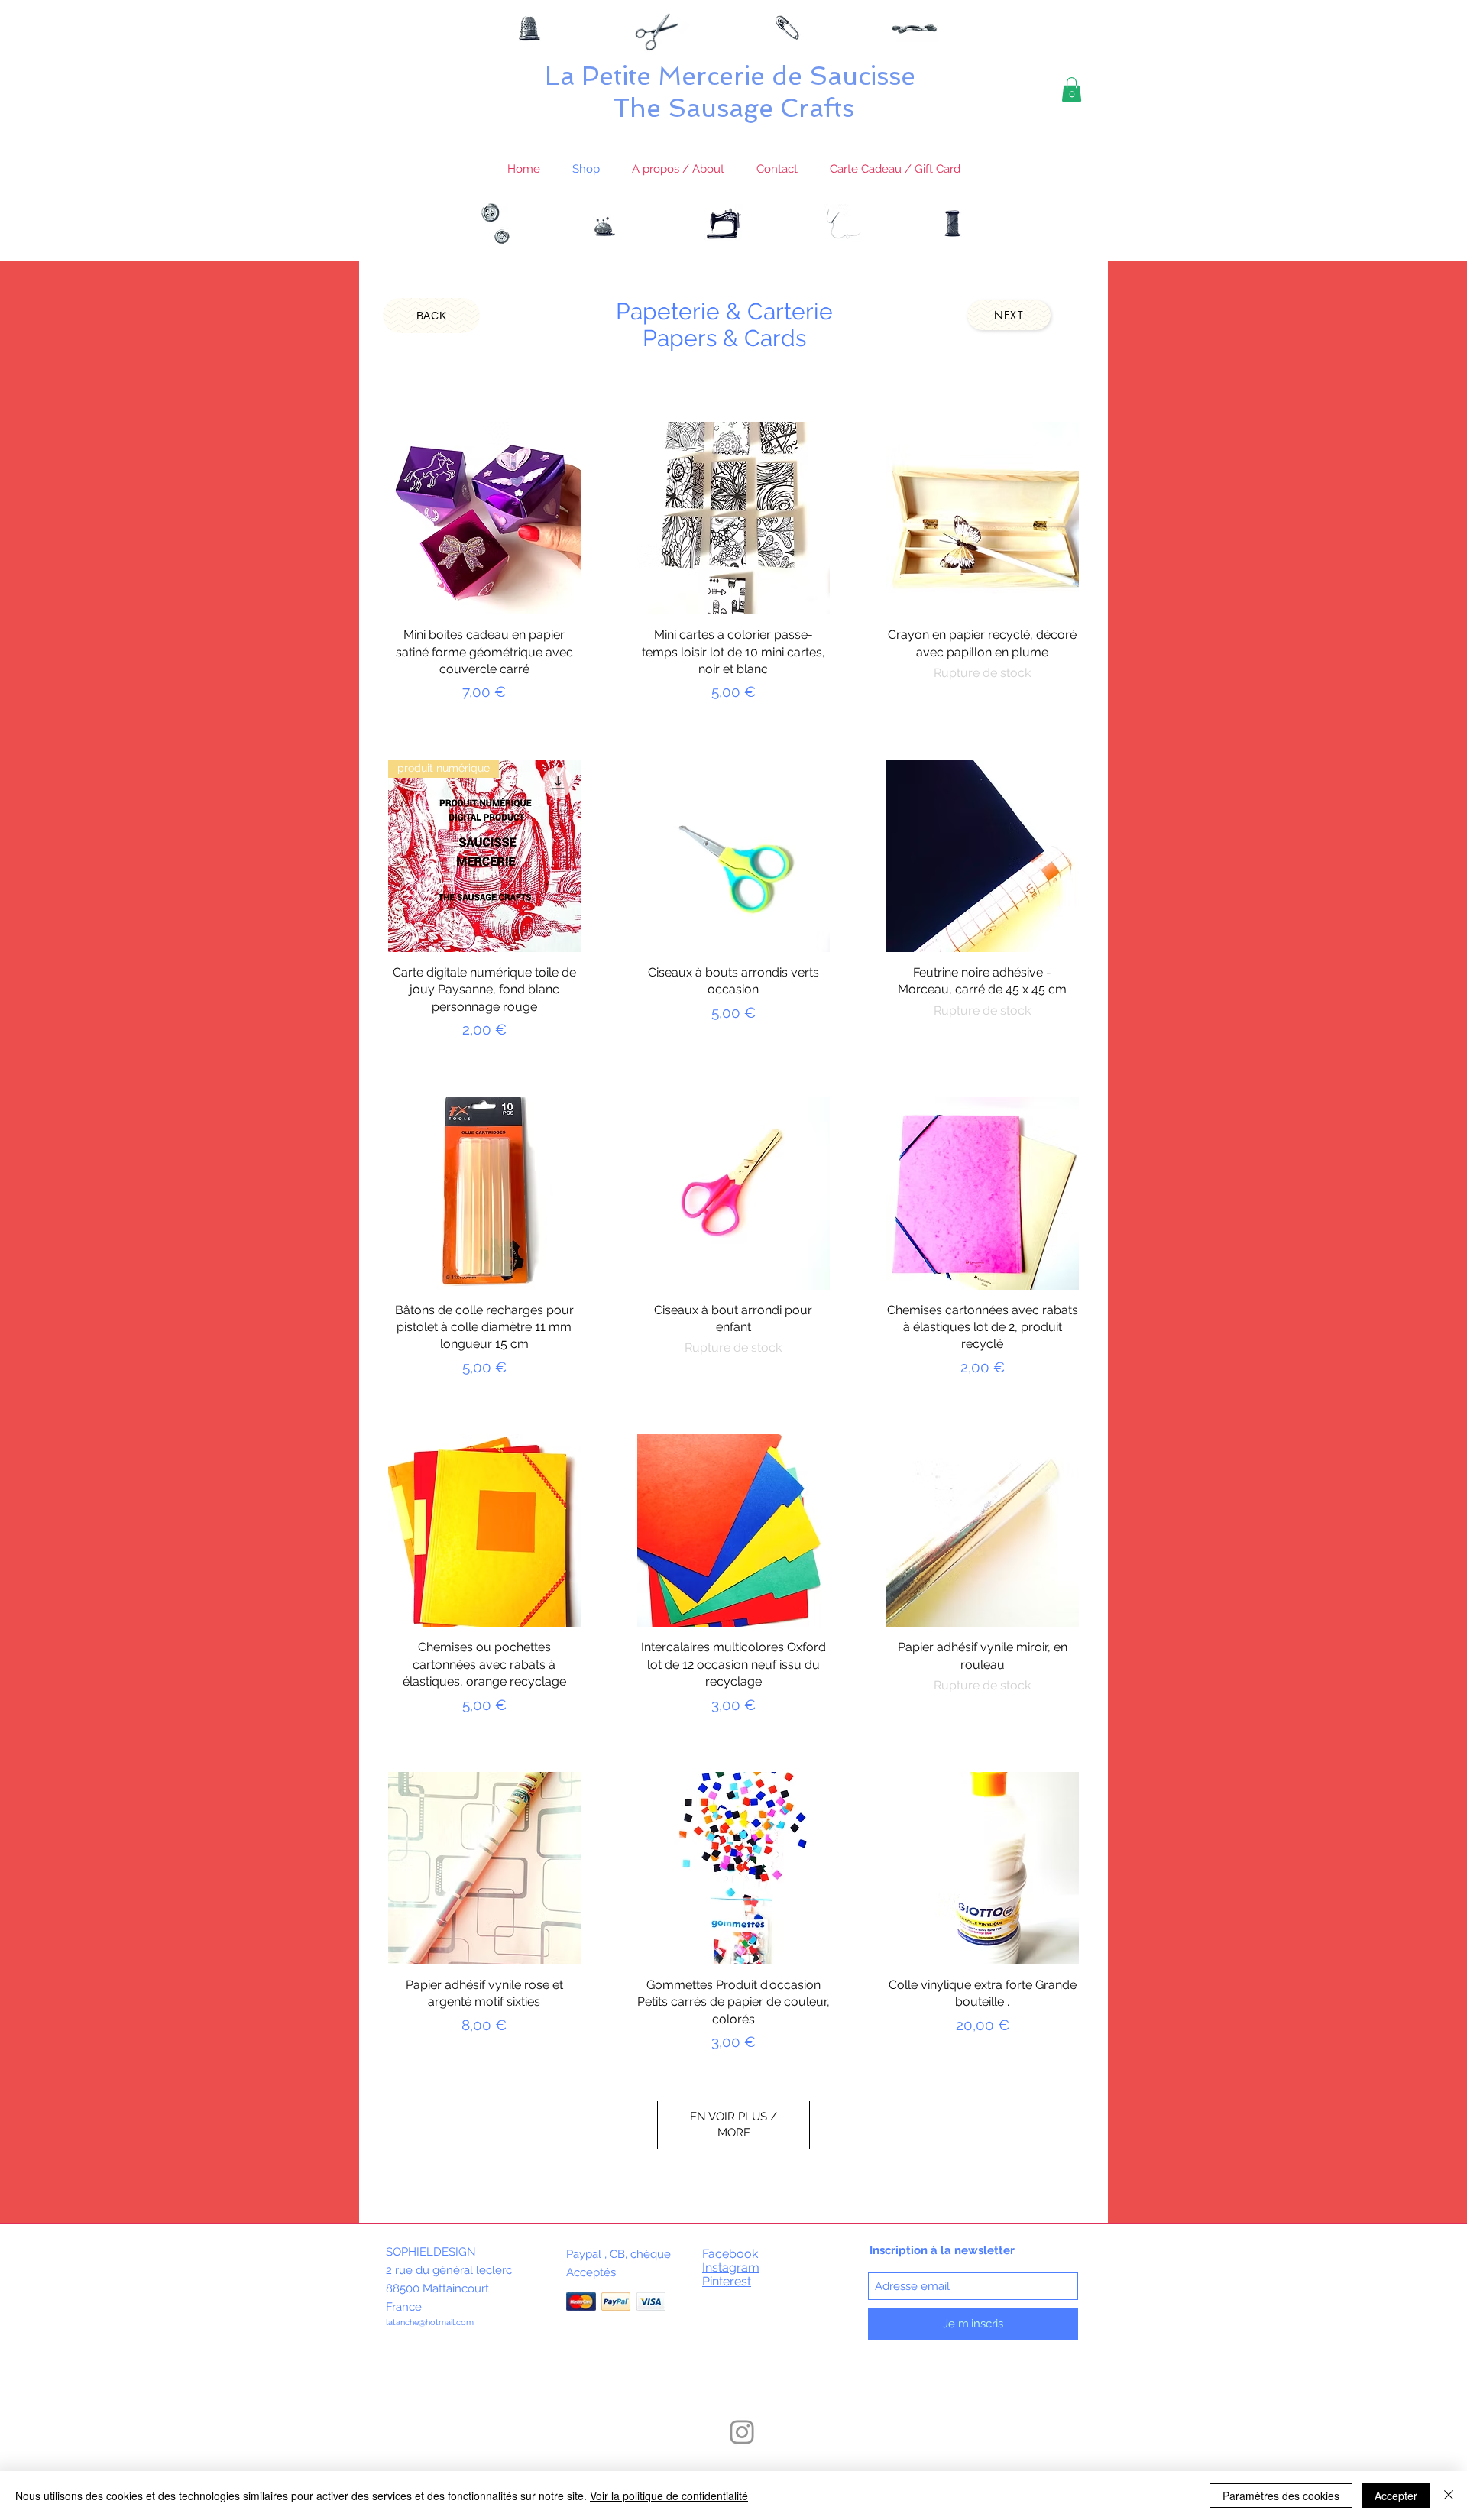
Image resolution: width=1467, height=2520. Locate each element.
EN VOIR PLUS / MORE (733, 2125)
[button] (1072, 89)
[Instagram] (742, 2432)
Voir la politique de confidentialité (669, 2496)
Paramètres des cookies (1281, 2496)
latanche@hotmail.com (430, 2322)
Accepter (1396, 2496)
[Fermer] (1449, 2496)
